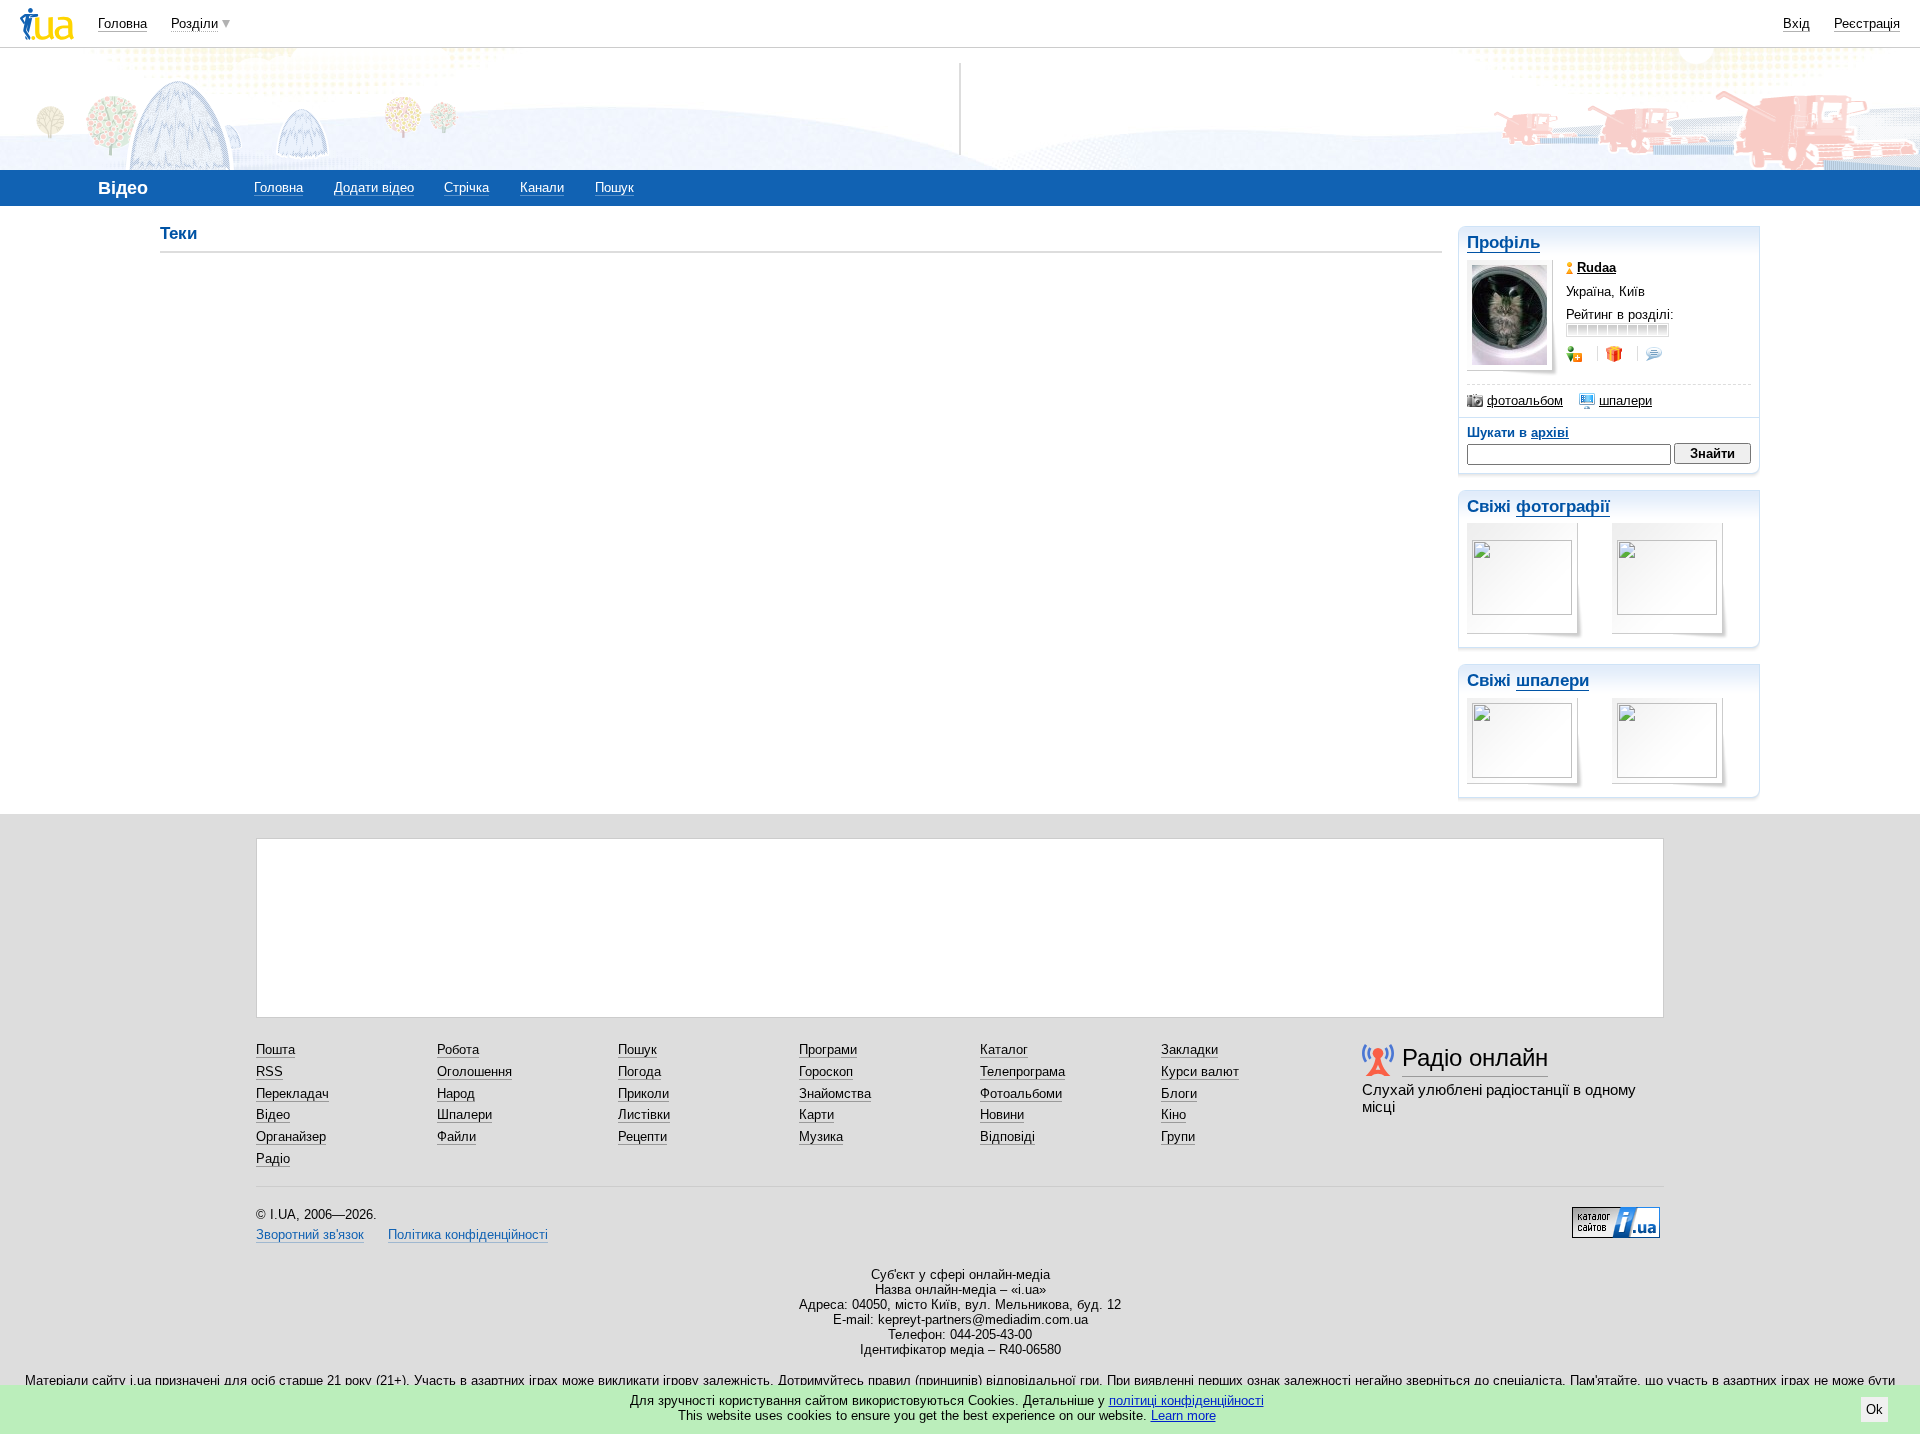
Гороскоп (826, 1071)
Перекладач (292, 1093)
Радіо (273, 1158)
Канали (542, 187)
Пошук (614, 187)
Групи (1178, 1136)
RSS (269, 1071)
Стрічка (466, 187)
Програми (828, 1049)
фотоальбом (1525, 400)
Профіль (1503, 242)
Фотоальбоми (1021, 1093)
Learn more (1183, 1415)
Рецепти (642, 1136)
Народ (456, 1093)
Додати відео (374, 187)
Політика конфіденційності (468, 1234)
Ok (1874, 1409)
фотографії (1563, 506)
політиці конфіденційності (1186, 1400)
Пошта (275, 1049)
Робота (458, 1049)
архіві (1550, 432)
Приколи (643, 1093)
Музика (821, 1136)
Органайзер (291, 1136)
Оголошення (474, 1071)
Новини (1002, 1114)
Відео (273, 1114)
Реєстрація (1867, 23)
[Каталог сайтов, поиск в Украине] (1616, 1215)
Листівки (644, 1114)
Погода (639, 1071)
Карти (816, 1114)
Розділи (194, 23)
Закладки (1189, 1049)
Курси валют (1200, 1071)
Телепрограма (1022, 1071)
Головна (122, 23)
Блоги (1179, 1093)
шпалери (1625, 400)
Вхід (1796, 23)
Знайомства (835, 1093)
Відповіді (1007, 1136)
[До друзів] (1576, 354)
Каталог (1004, 1049)
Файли (456, 1136)
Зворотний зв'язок (310, 1234)
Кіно (1173, 1114)
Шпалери (464, 1114)
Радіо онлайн (1475, 1057)
